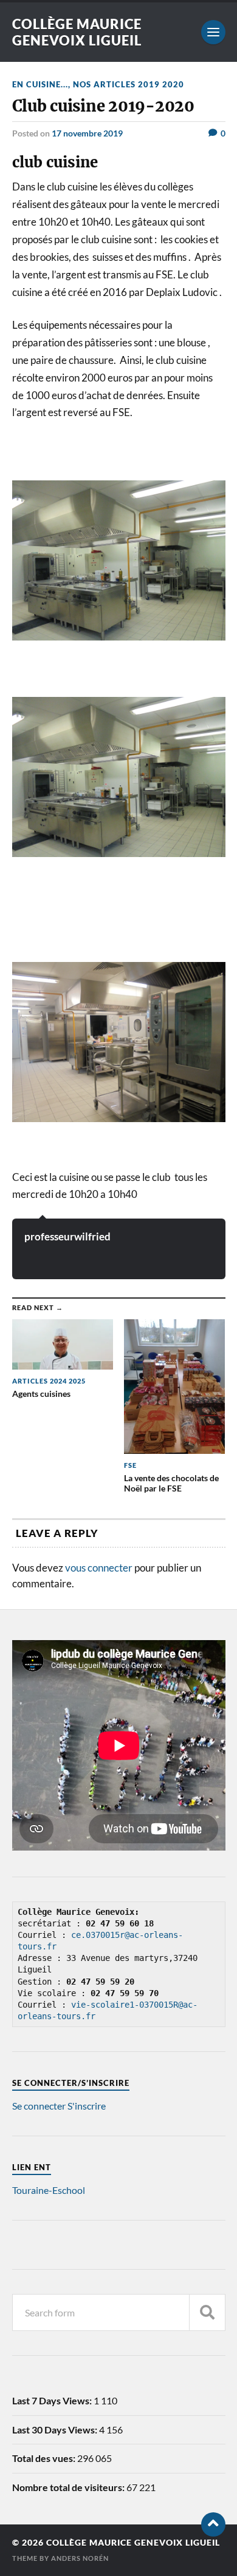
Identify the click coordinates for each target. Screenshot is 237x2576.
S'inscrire (87, 2106)
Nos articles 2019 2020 (129, 84)
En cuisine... (40, 84)
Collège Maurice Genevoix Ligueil (77, 32)
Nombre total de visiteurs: (69, 2487)
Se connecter (39, 2106)
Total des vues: (45, 2458)
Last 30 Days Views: (56, 2430)
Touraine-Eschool (49, 2190)
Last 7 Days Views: (53, 2400)
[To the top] (213, 2524)
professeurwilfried (67, 1236)
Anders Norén (80, 2558)
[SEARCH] (207, 2312)
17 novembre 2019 (87, 133)
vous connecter (99, 1568)
